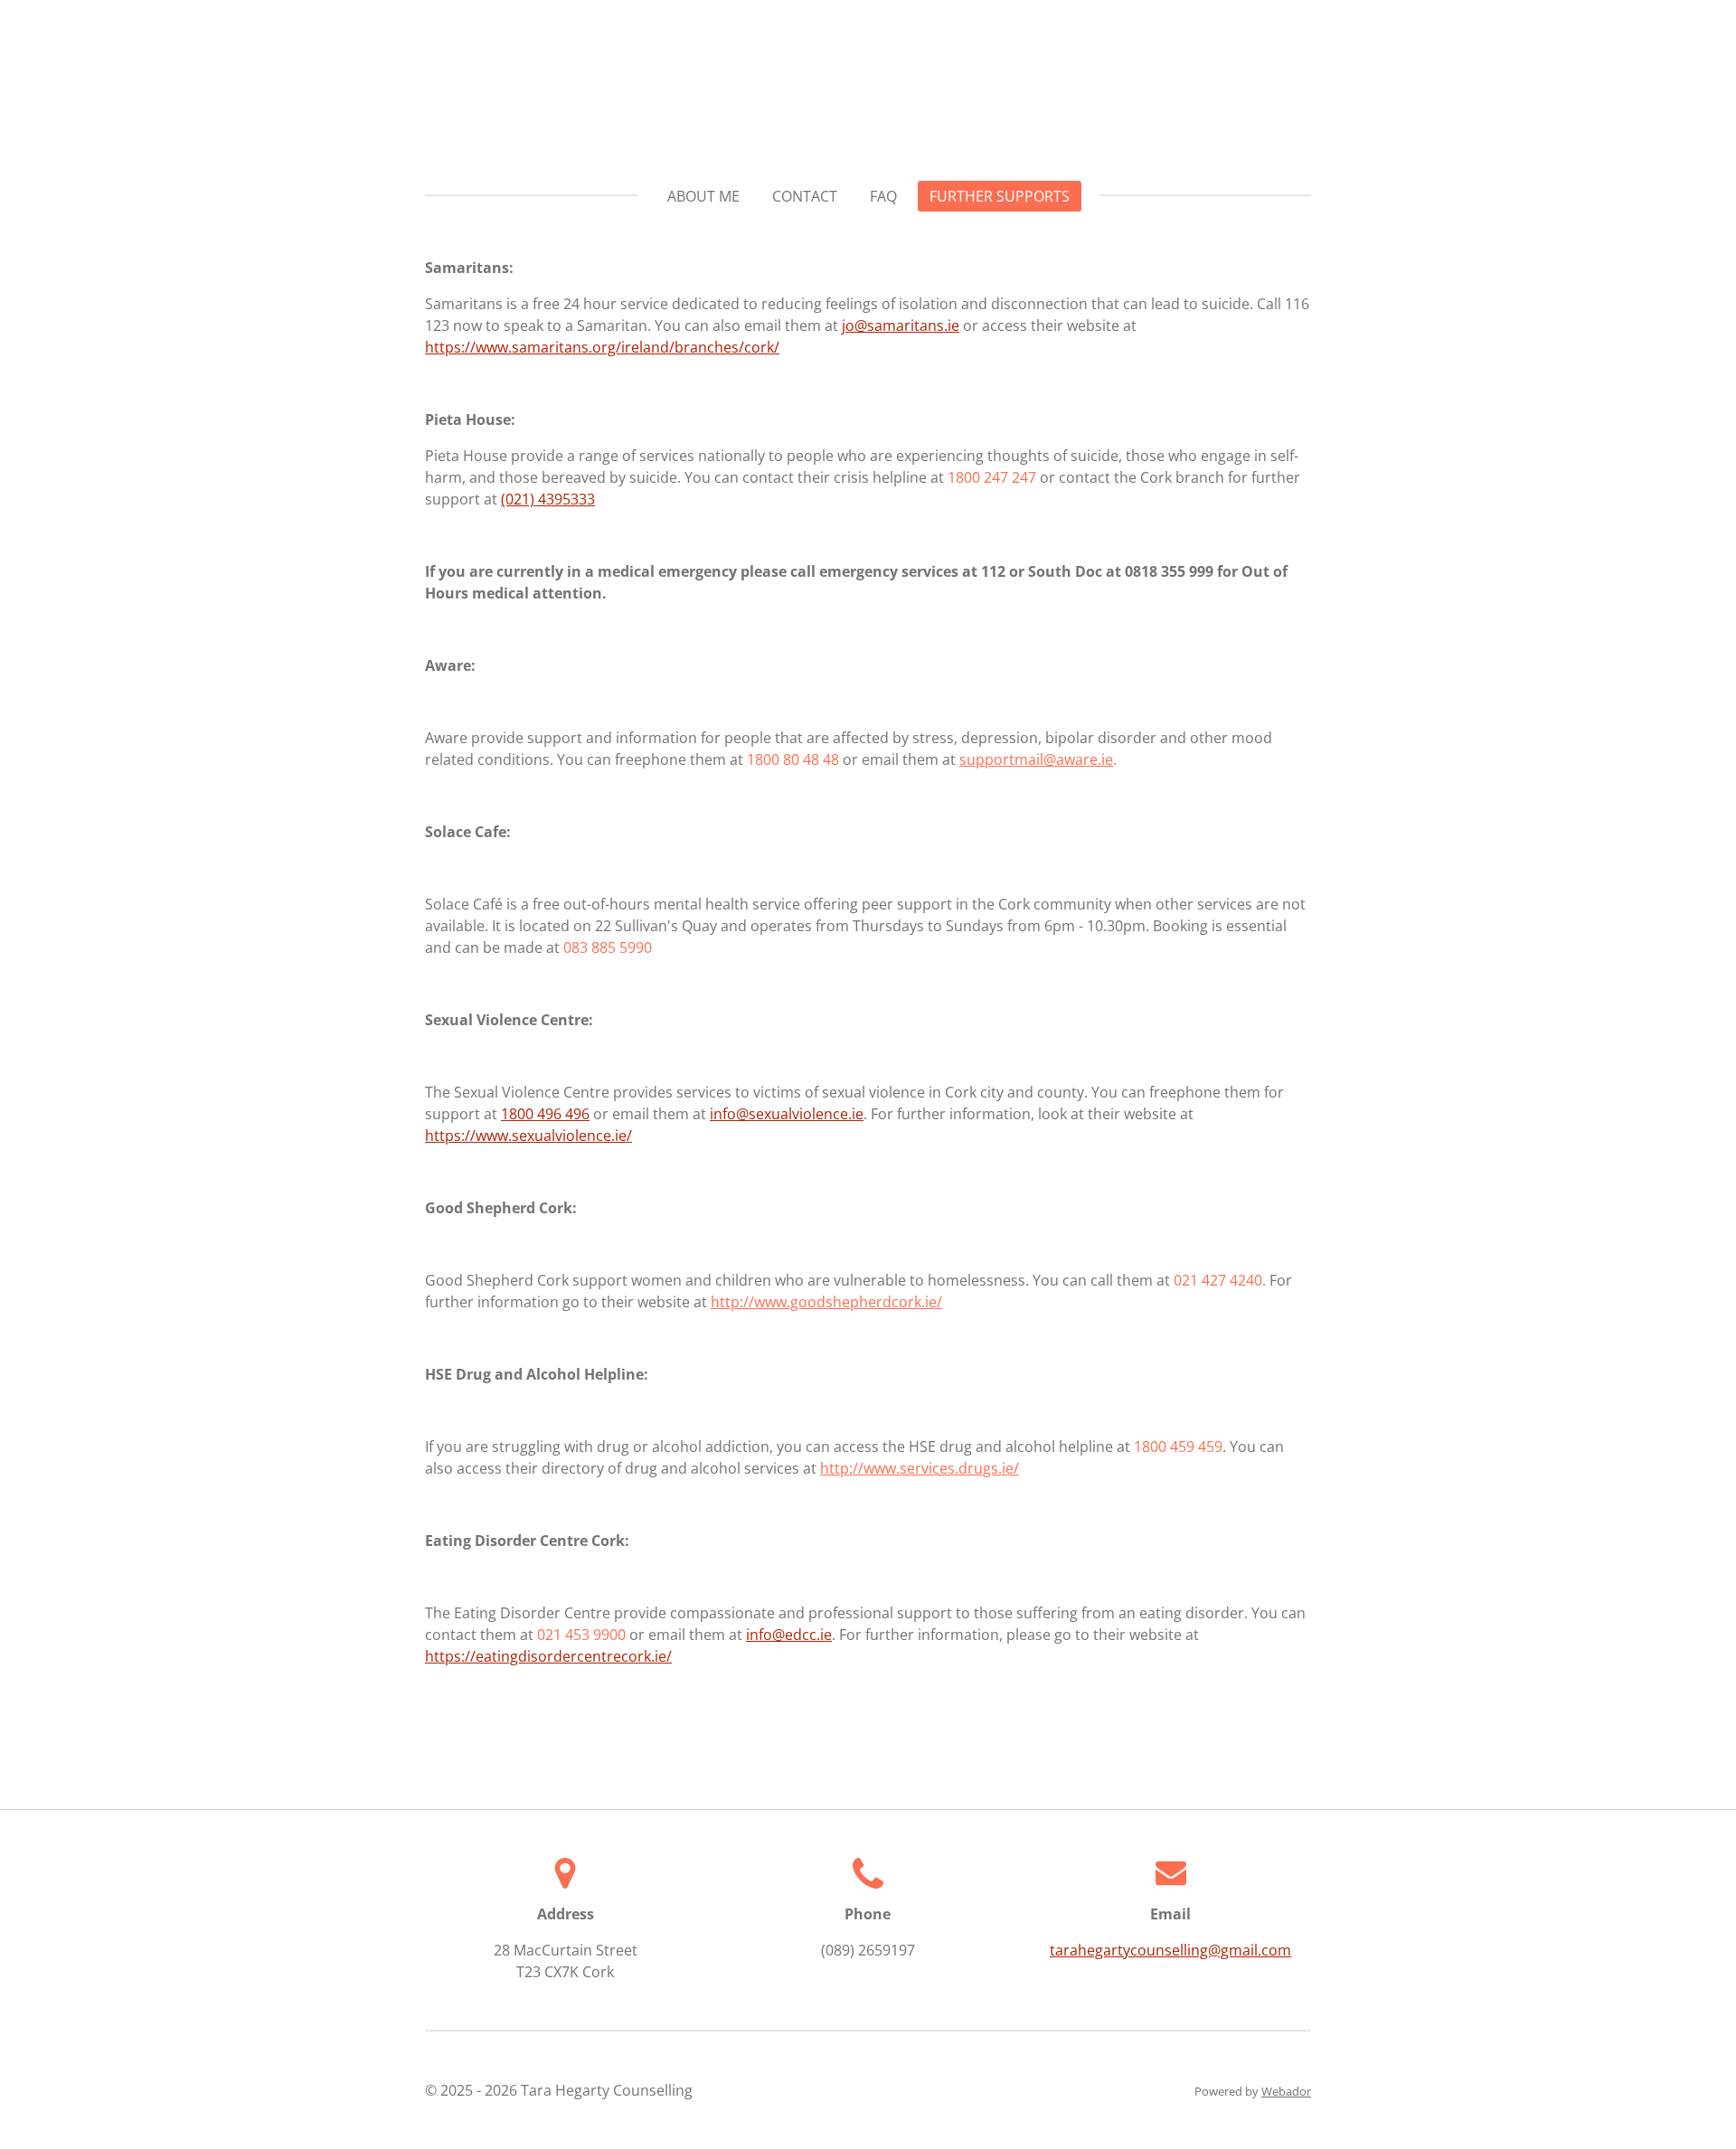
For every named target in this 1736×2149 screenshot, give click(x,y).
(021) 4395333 (548, 499)
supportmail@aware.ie (1036, 759)
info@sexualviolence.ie (787, 1114)
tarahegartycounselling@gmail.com (1170, 1950)
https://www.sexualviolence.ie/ (528, 1136)
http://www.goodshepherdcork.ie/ (826, 1302)
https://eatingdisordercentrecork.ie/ (548, 1656)
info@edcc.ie (789, 1635)
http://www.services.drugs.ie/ (920, 1468)
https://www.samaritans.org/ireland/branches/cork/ (602, 347)
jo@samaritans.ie (901, 325)
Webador (1286, 2091)
